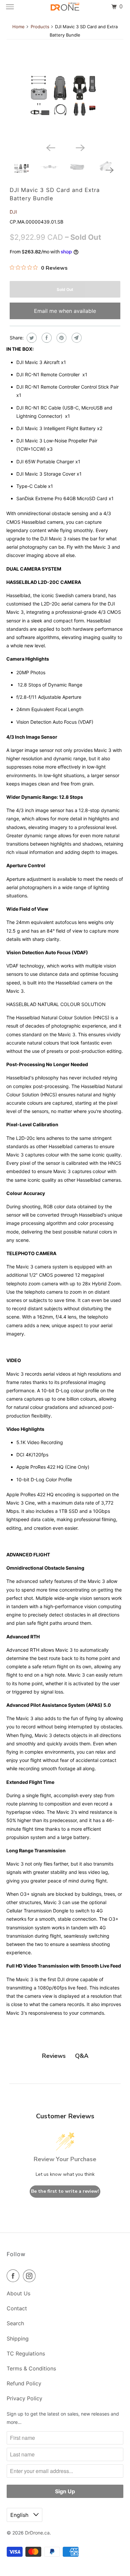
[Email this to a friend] (76, 338)
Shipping (18, 2339)
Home (18, 27)
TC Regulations (26, 2353)
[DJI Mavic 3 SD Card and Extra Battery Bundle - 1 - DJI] (65, 98)
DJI (13, 212)
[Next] (80, 147)
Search (15, 2323)
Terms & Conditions (31, 2368)
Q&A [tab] (82, 2056)
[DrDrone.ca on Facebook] (14, 2276)
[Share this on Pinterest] (61, 338)
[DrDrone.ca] (65, 7)
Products (40, 27)
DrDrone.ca (37, 2533)
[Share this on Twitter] (31, 338)
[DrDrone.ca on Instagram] (31, 2276)
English (20, 2515)
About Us (18, 2293)
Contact (17, 2308)
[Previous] (50, 147)
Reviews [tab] (54, 2056)
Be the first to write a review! (65, 2191)
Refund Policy (24, 2383)
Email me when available (65, 311)
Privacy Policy (24, 2398)
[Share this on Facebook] (46, 338)
